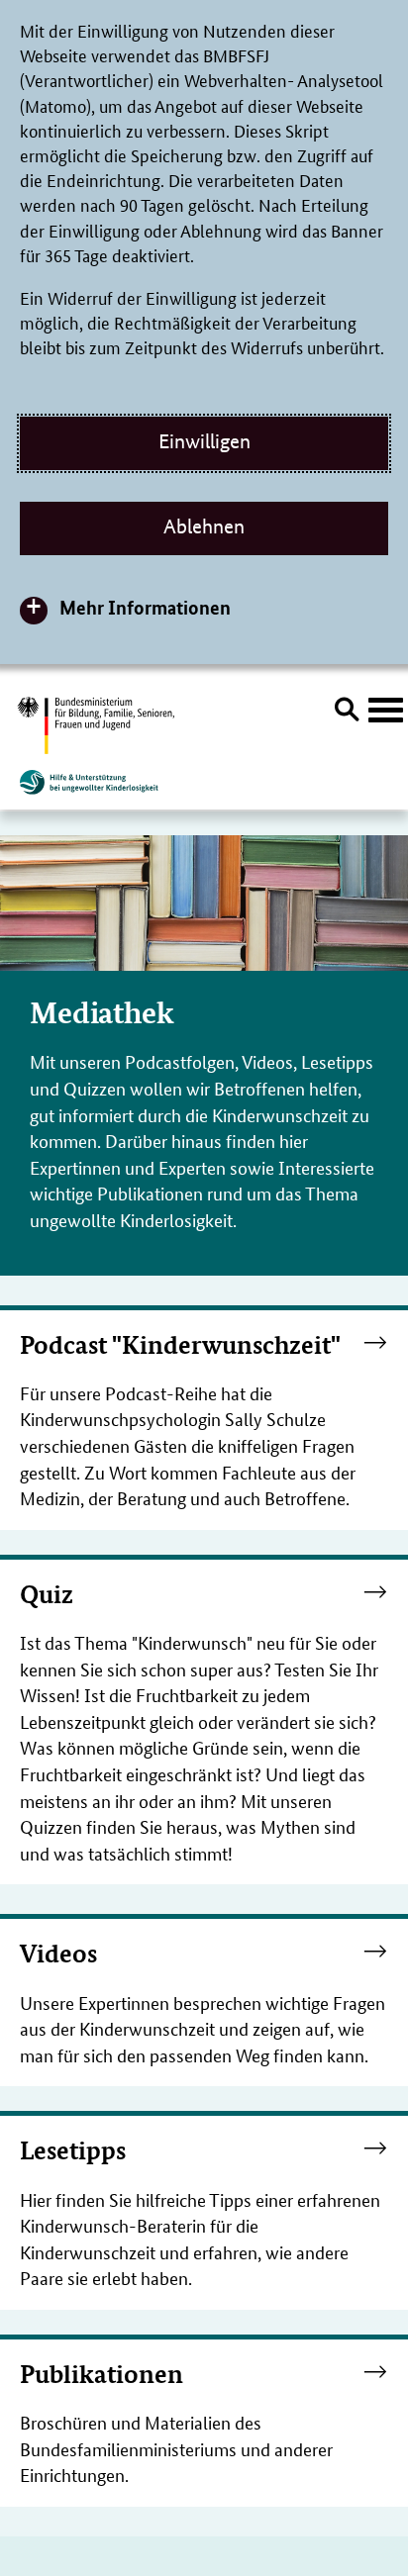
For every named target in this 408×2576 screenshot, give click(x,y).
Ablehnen (204, 526)
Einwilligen (204, 441)
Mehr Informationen (145, 607)
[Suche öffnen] (347, 713)
